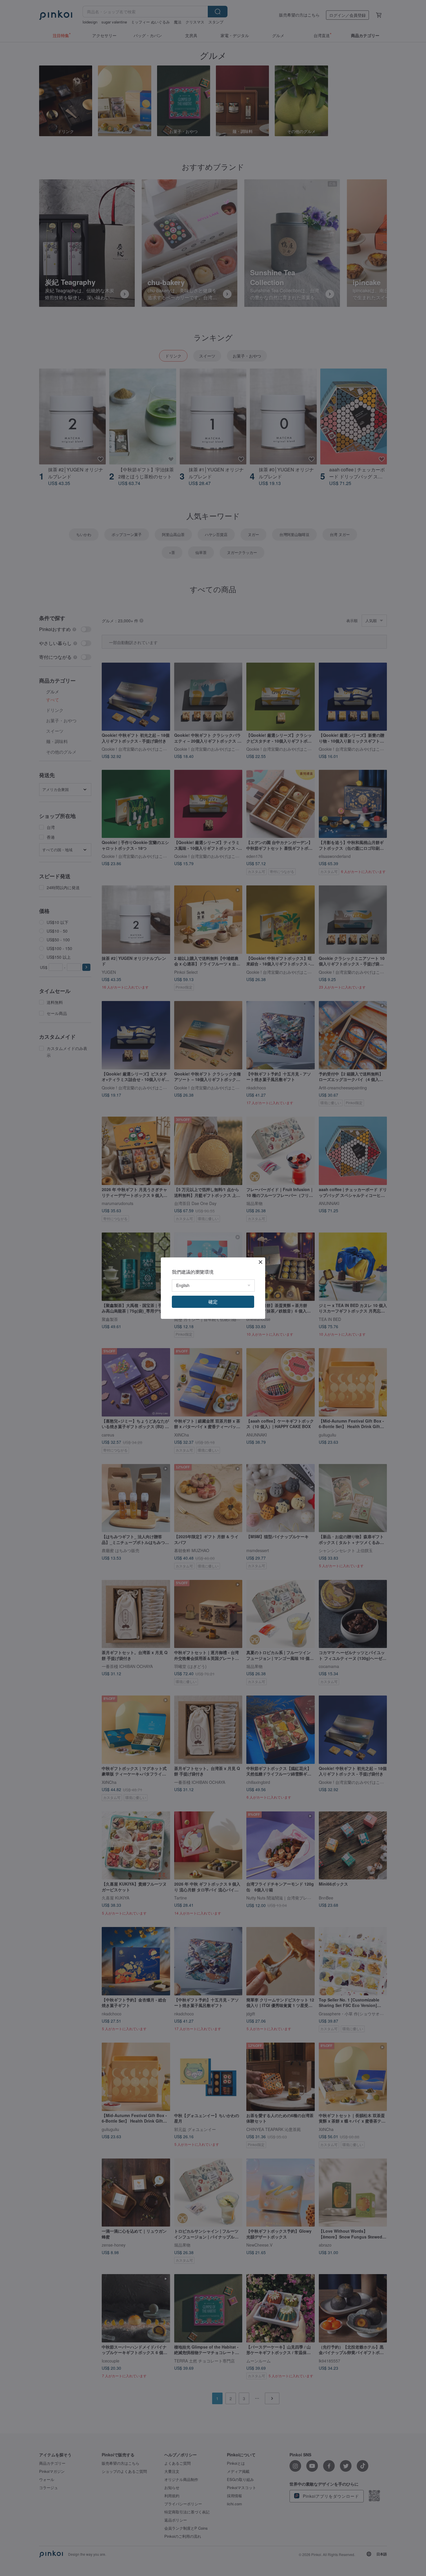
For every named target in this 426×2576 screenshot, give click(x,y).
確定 (213, 1302)
